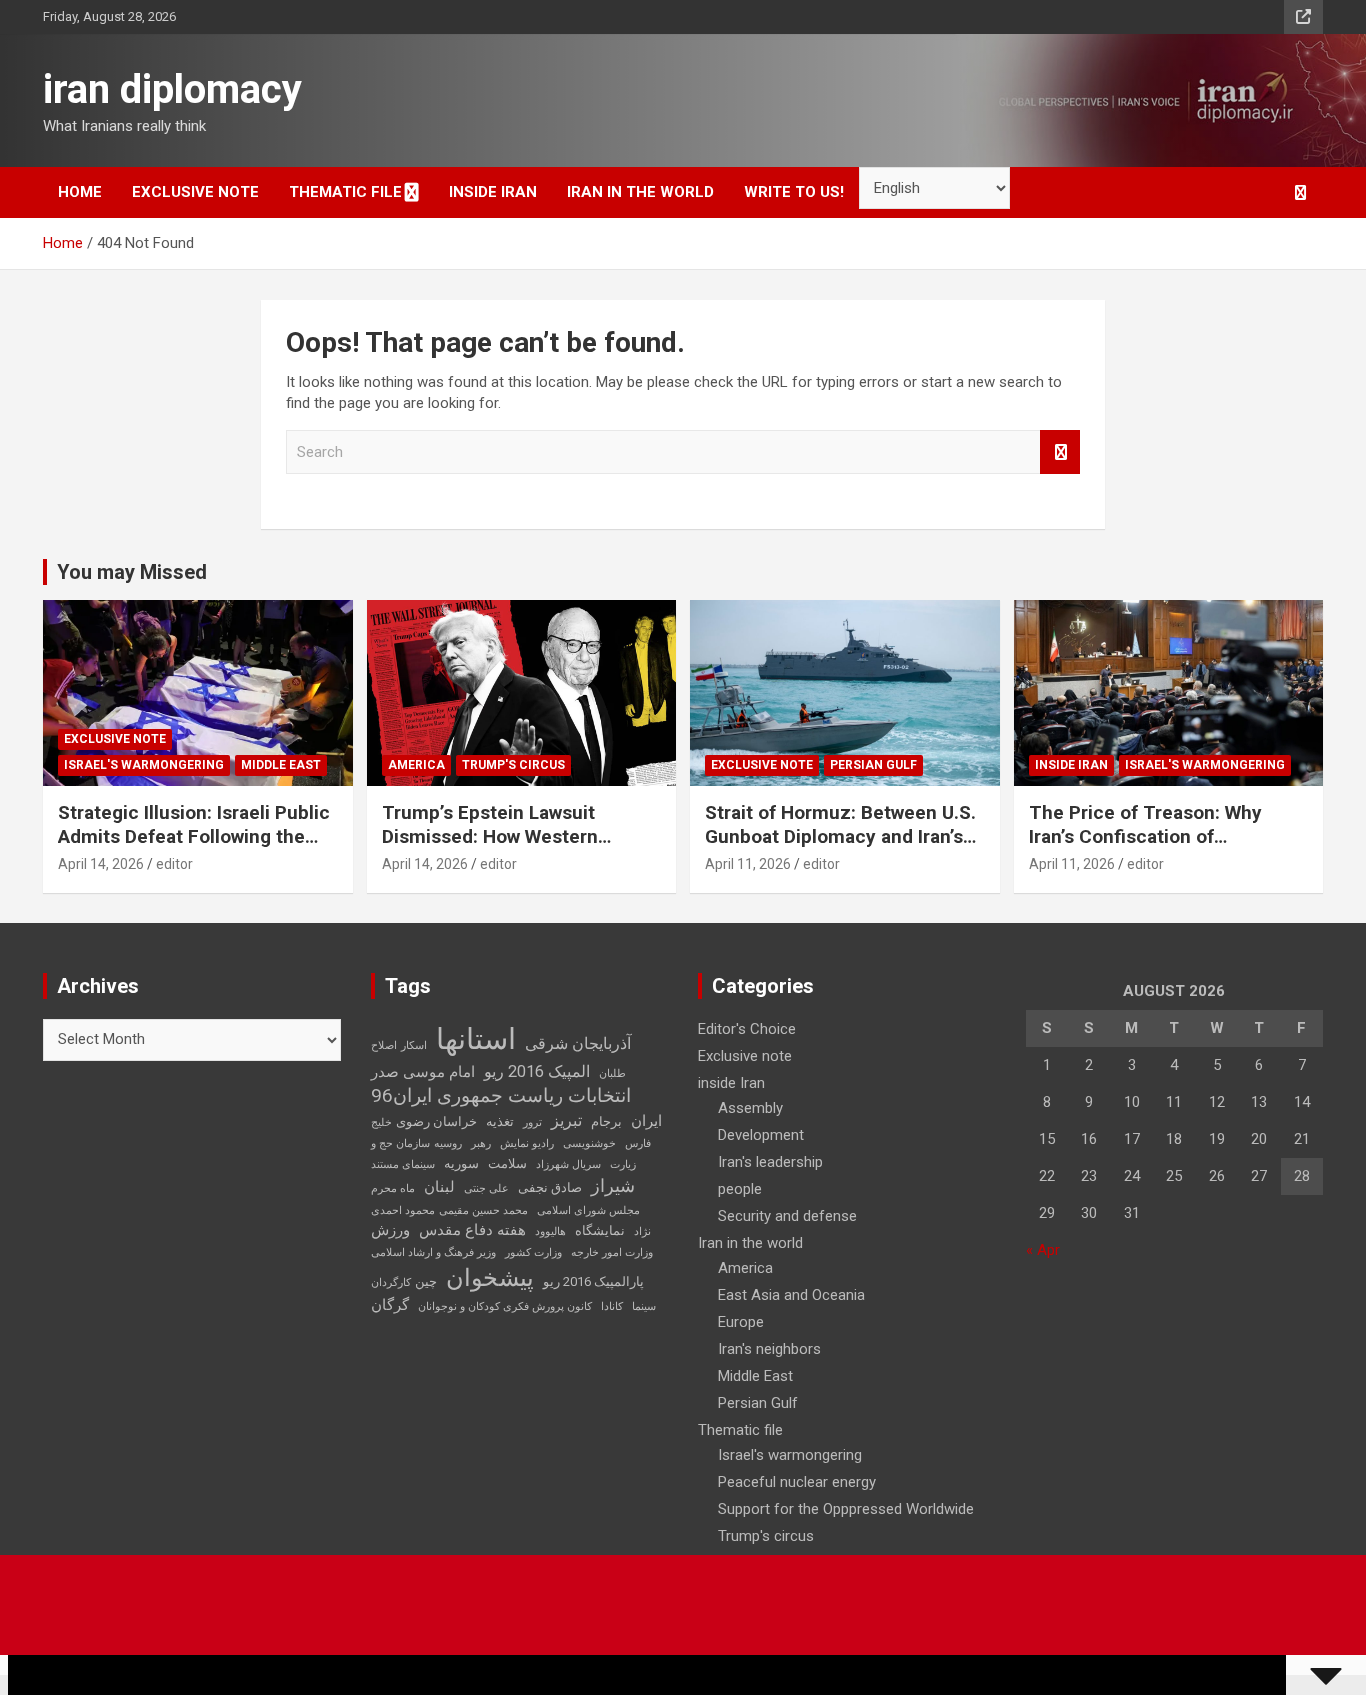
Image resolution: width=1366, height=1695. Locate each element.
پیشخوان (490, 1278)
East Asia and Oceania (791, 1295)
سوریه (461, 1163)
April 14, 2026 (101, 864)
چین (426, 1281)
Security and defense (787, 1216)
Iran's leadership (770, 1162)
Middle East (281, 765)
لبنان (439, 1187)
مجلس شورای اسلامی (588, 1210)
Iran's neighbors (769, 1349)
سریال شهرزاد (568, 1164)
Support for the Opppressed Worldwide (846, 1509)
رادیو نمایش (527, 1143)
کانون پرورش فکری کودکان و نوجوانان (505, 1306)
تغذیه (500, 1121)
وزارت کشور (533, 1252)
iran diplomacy (172, 89)
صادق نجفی (550, 1187)
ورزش (390, 1230)
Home (80, 192)
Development (761, 1135)
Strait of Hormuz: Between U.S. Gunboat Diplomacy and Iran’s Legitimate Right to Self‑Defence (840, 849)
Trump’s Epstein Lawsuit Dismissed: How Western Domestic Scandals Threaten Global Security (509, 849)
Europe (741, 1322)
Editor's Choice (747, 1029)
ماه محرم (393, 1188)
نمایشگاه (600, 1230)
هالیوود (550, 1231)
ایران (646, 1121)
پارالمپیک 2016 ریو (593, 1281)
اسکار (414, 1045)
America (416, 765)
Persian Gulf (873, 765)
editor (174, 864)
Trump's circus (513, 765)
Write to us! (794, 192)
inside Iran (493, 192)
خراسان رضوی (436, 1121)
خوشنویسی (589, 1143)
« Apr (1043, 1250)
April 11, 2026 (748, 864)
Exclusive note (195, 192)
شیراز (613, 1186)
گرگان (390, 1305)
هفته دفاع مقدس (472, 1230)
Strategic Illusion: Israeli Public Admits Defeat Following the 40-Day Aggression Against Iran (195, 837)
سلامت (507, 1163)
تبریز (566, 1120)
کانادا (612, 1306)
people (740, 1189)
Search (1060, 452)
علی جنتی (486, 1188)
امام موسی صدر (423, 1072)
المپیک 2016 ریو (537, 1071)
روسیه (448, 1143)
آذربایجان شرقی (578, 1043)
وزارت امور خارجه (612, 1252)
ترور (532, 1122)
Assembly (750, 1108)
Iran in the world (640, 192)
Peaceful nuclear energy (797, 1482)
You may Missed (132, 572)
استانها (476, 1039)
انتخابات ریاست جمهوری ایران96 (501, 1096)
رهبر (481, 1143)
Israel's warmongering (144, 765)
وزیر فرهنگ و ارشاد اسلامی (433, 1252)
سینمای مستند (403, 1164)
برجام (606, 1121)
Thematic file (345, 192)
